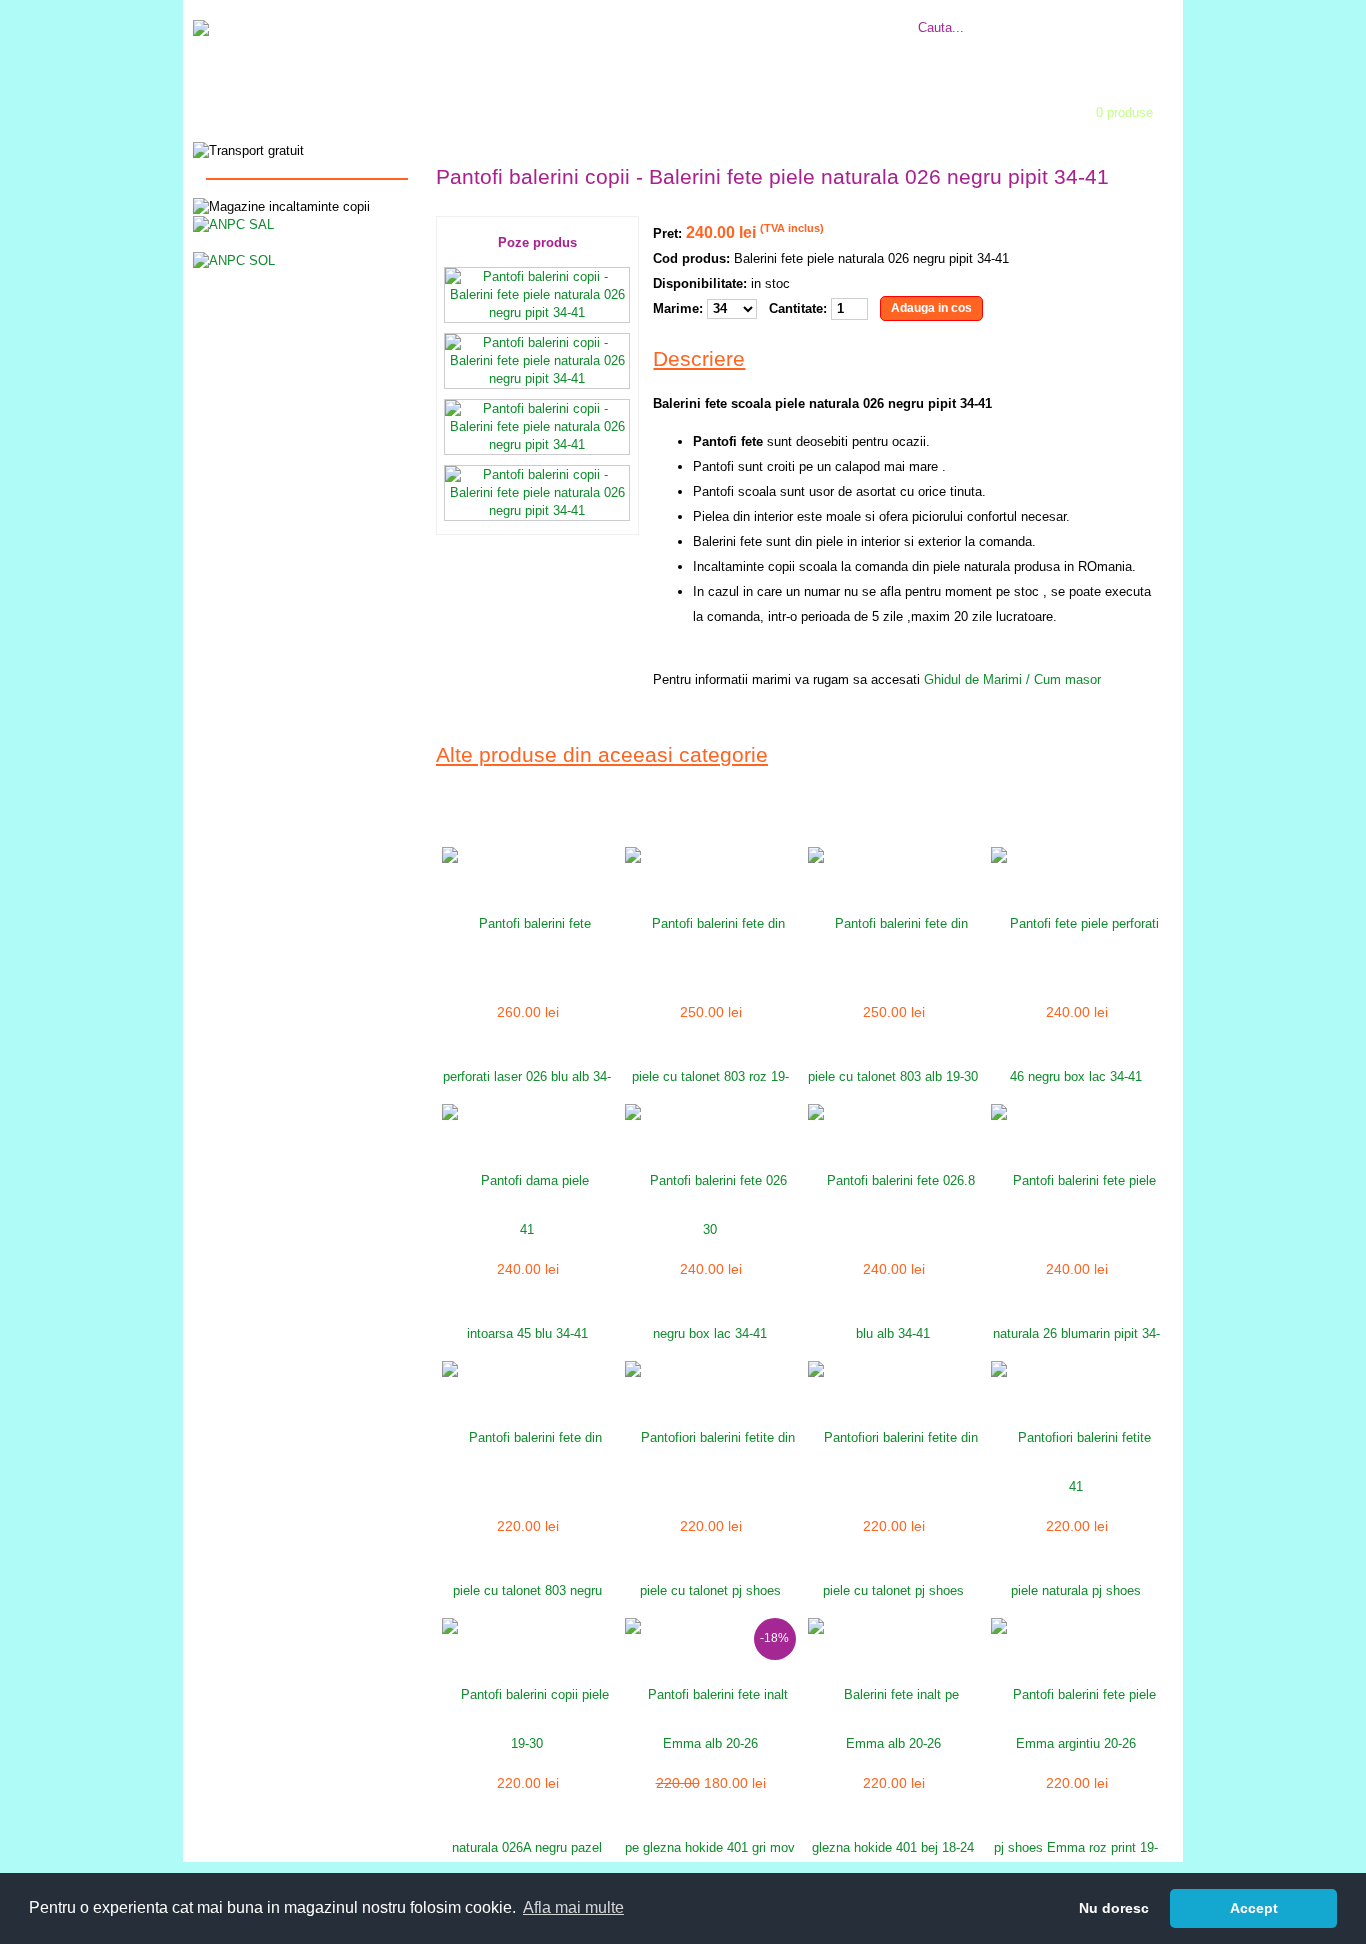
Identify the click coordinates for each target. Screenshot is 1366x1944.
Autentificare (588, 106)
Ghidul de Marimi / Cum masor (1012, 679)
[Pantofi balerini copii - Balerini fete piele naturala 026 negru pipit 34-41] (537, 312)
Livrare (675, 16)
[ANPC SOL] (234, 259)
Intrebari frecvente (592, 16)
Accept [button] (1254, 1908)
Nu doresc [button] (1114, 1908)
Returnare (734, 16)
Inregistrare (718, 106)
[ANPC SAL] (233, 223)
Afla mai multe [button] (573, 1907)
